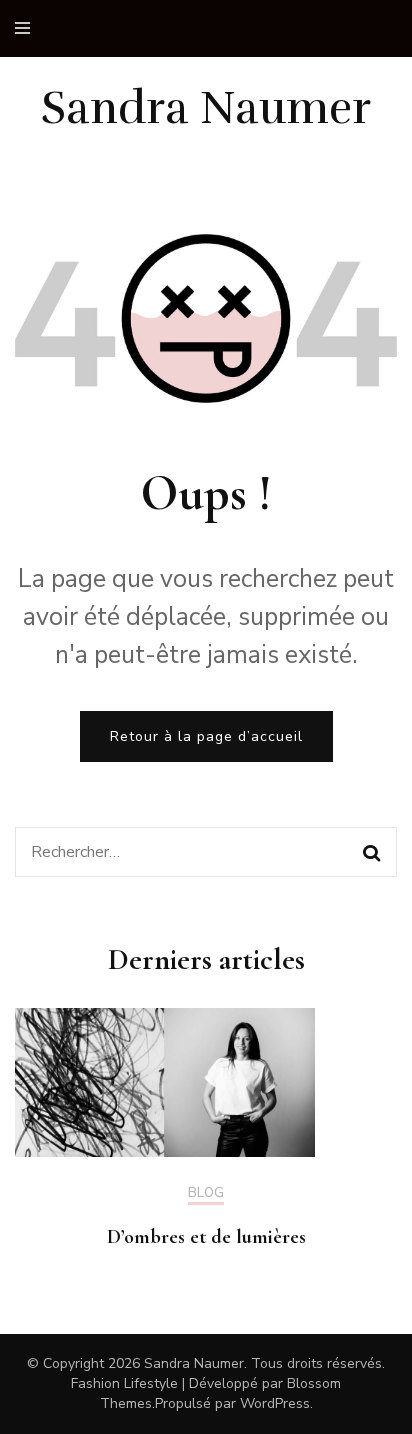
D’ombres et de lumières (206, 1237)
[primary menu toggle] (27, 28)
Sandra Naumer (206, 108)
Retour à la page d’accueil (206, 736)
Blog (206, 1194)
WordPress (275, 1403)
